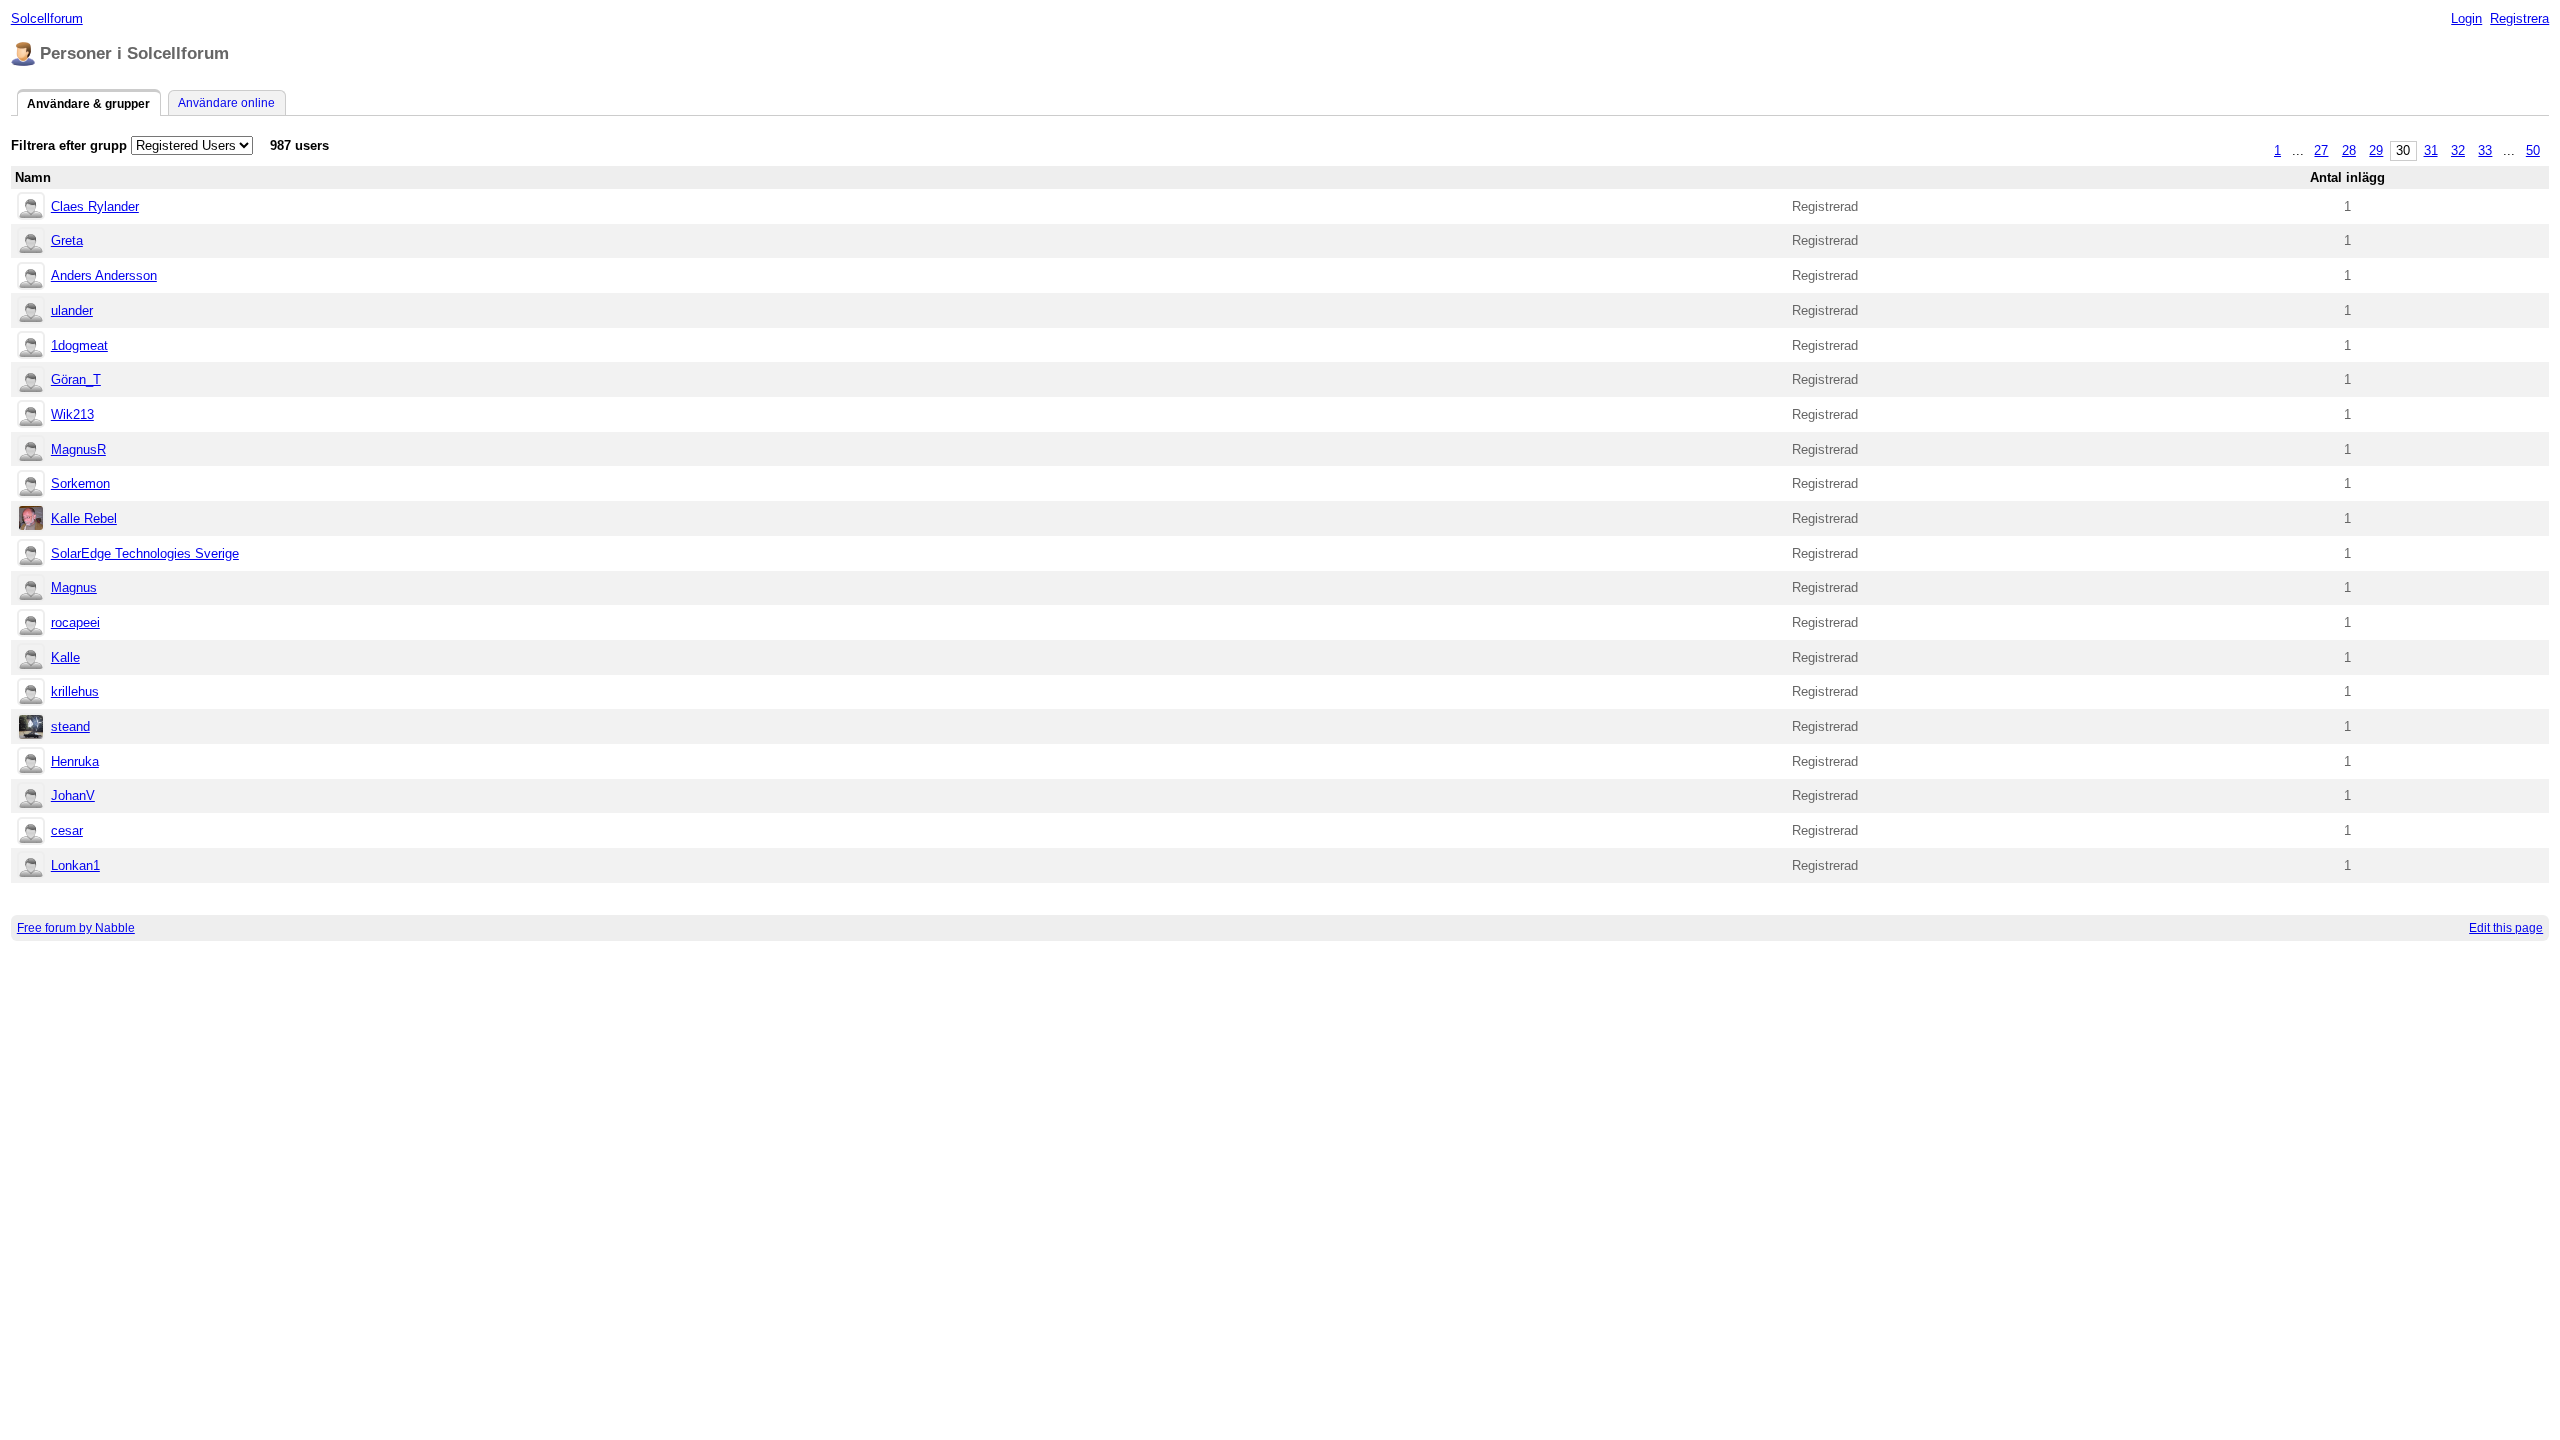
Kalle (65, 657)
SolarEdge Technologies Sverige (145, 553)
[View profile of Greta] (31, 242)
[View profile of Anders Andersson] (31, 277)
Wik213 (72, 414)
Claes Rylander (95, 206)
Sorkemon (80, 483)
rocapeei (75, 622)
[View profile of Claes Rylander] (31, 207)
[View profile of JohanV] (31, 797)
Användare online (226, 103)
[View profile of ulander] (31, 311)
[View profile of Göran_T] (31, 381)
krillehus (75, 691)
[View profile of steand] (31, 728)
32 (2458, 150)
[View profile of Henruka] (31, 762)
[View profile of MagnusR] (31, 450)
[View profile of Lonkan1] (31, 866)
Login (2466, 18)
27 (2321, 150)
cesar (67, 830)
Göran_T (76, 379)
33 (2485, 150)
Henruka (75, 761)
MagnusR (78, 449)
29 (2376, 150)
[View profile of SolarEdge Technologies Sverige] (31, 554)
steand (70, 726)
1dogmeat (79, 345)
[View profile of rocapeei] (31, 624)
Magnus (74, 587)
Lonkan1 (75, 865)
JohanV (73, 795)
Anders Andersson (104, 275)
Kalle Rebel (84, 518)
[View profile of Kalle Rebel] (31, 519)
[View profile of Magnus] (31, 589)
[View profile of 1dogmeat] (31, 346)
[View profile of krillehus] (31, 693)
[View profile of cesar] (31, 832)
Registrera (2519, 18)
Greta (67, 240)
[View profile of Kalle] (31, 658)
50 (2533, 150)
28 (2349, 150)
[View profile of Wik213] (31, 415)
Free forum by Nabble (76, 928)
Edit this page (2506, 928)
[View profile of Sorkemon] (31, 485)
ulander (72, 310)
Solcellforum (47, 18)
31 (2431, 150)
